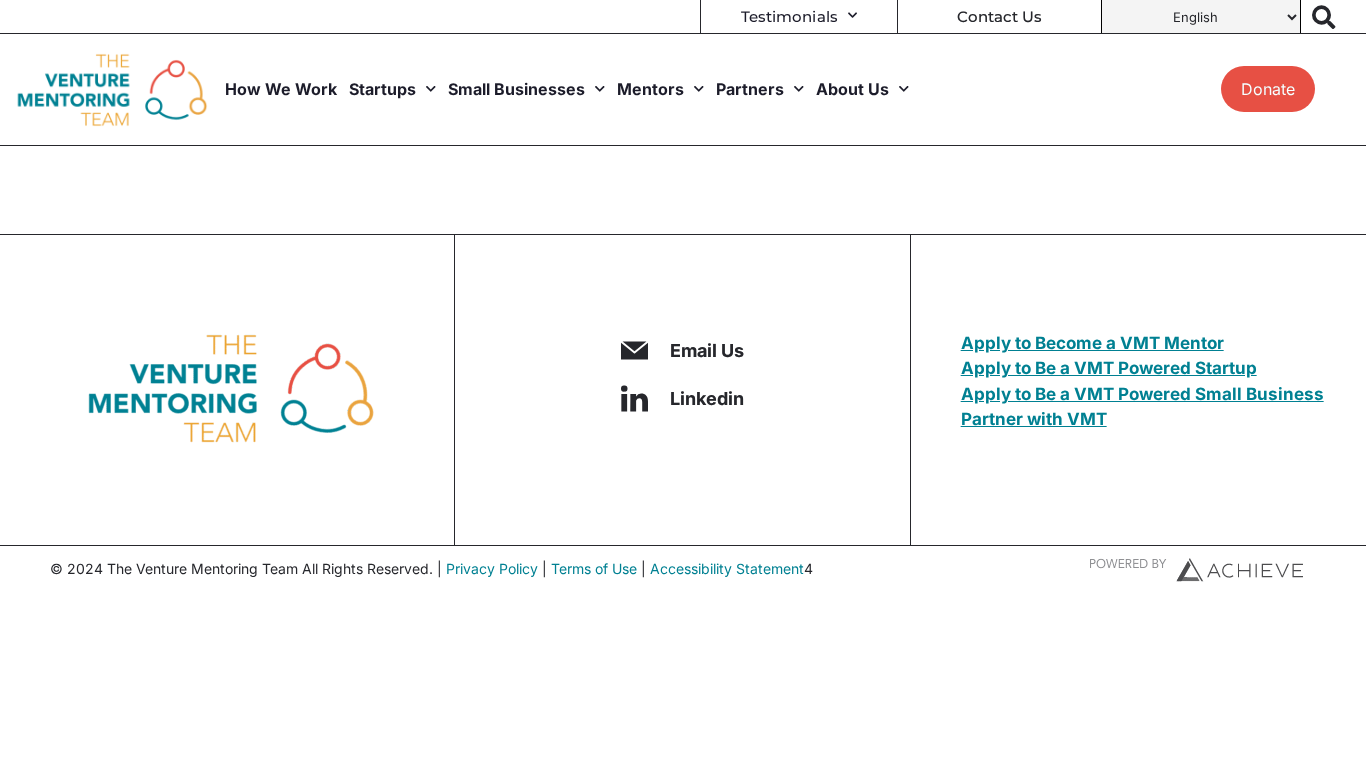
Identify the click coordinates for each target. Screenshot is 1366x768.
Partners (750, 89)
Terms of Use (594, 568)
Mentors (650, 89)
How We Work (281, 89)
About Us (852, 89)
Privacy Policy (492, 568)
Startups (382, 89)
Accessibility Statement (727, 568)
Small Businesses (516, 89)
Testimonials (789, 16)
